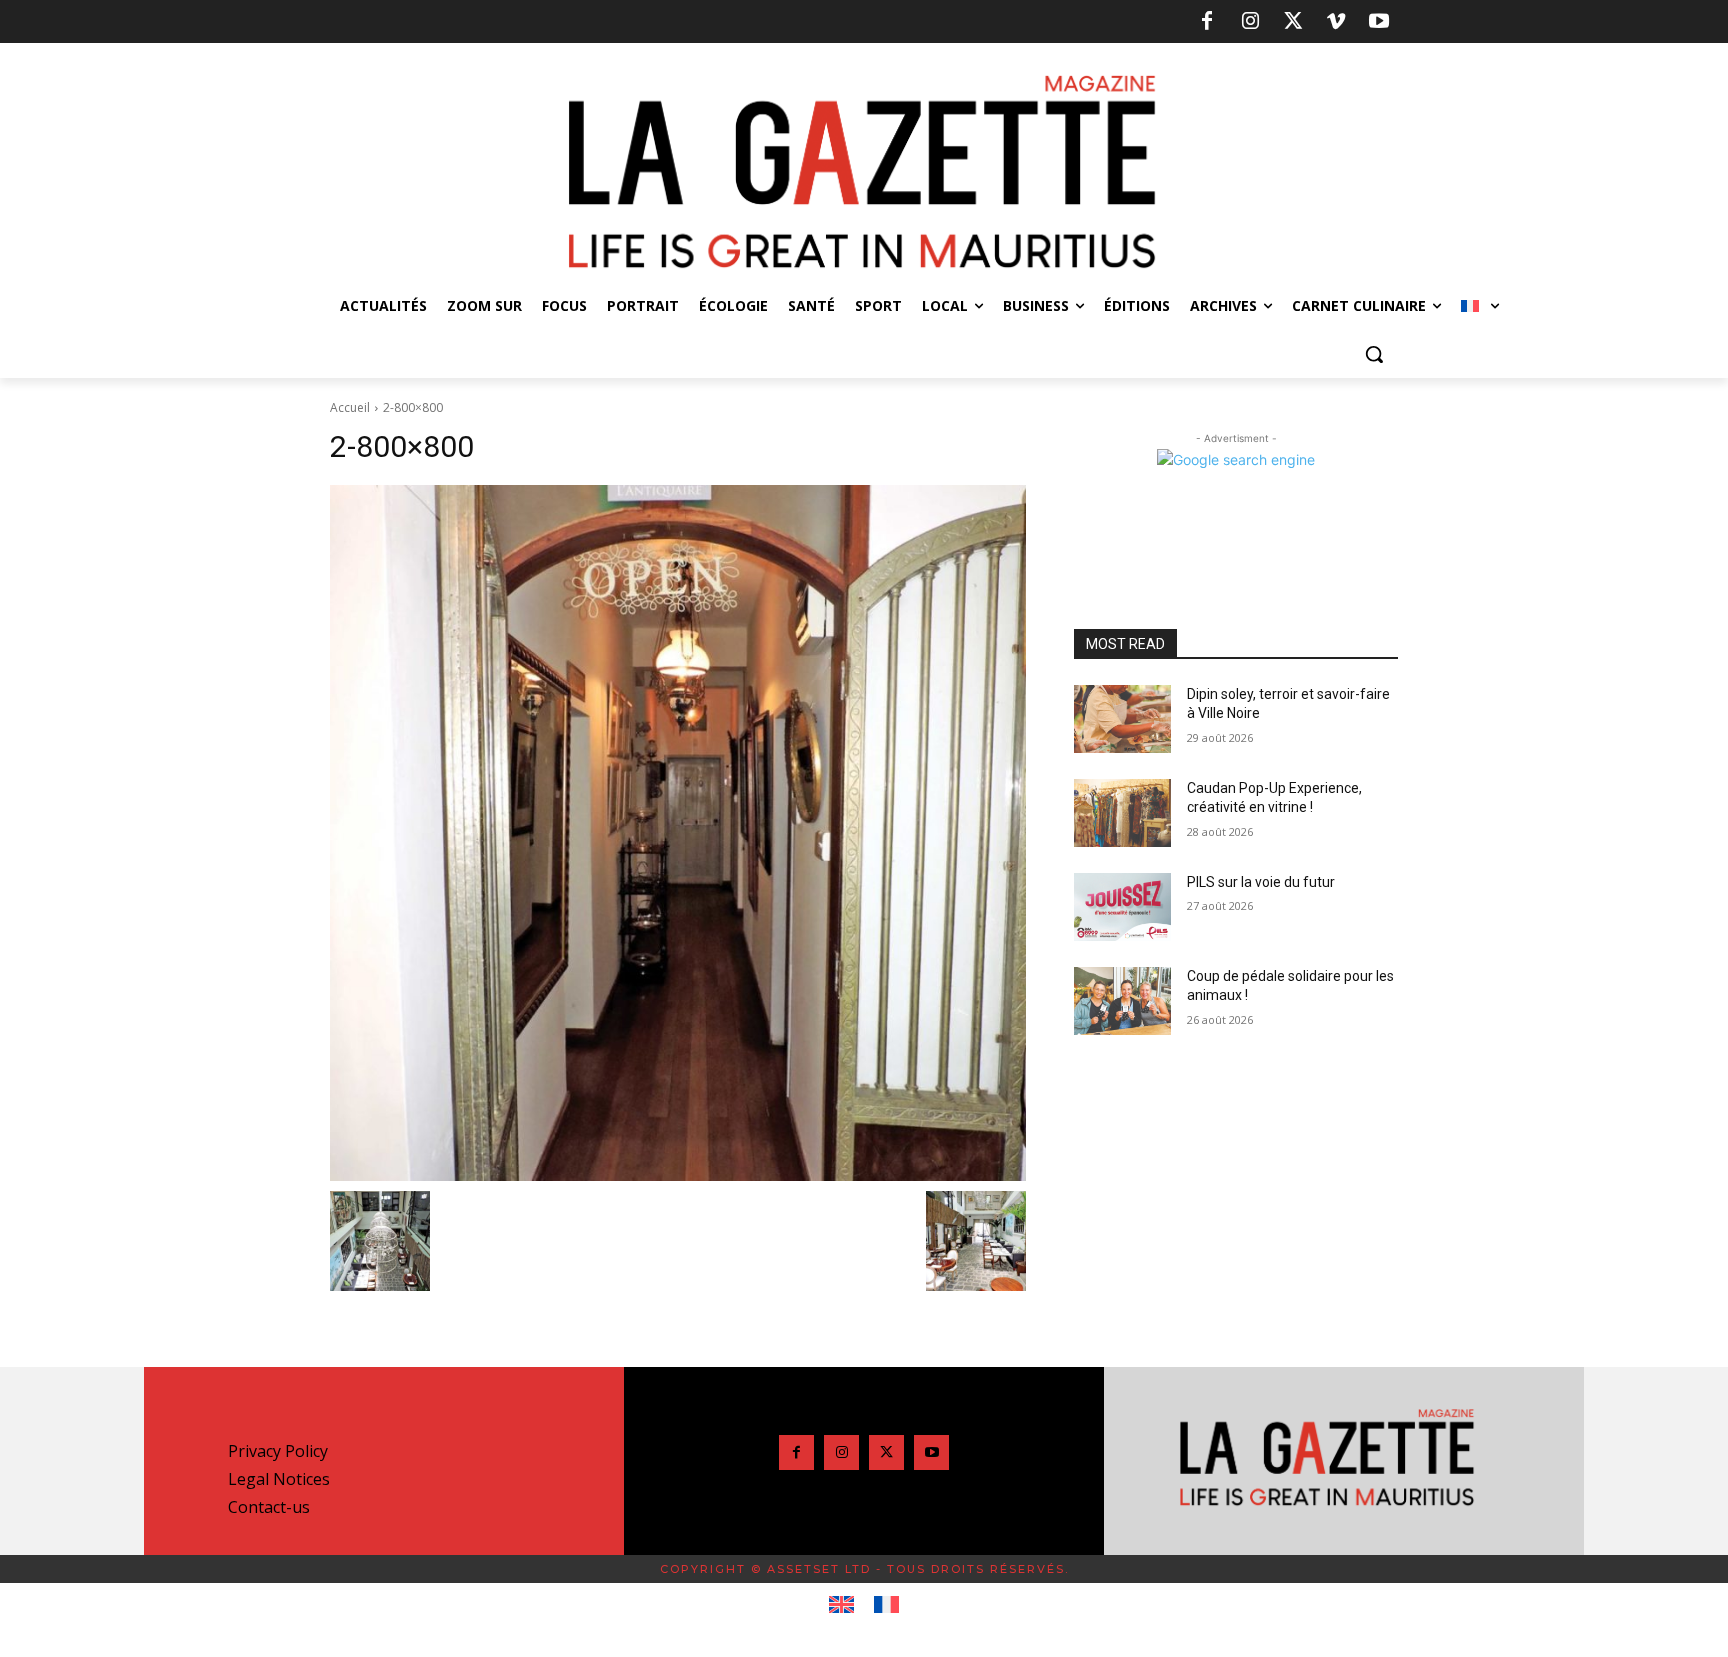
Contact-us (269, 1507)
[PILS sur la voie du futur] (1122, 907)
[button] (1374, 354)
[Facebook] (1207, 22)
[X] (1293, 22)
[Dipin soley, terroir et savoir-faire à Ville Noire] (1122, 719)
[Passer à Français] (886, 1605)
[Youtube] (1379, 22)
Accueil (350, 407)
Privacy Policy (278, 1451)
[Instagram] (1250, 22)
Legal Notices (279, 1479)
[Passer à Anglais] (841, 1605)
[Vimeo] (1336, 22)
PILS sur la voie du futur (1261, 882)
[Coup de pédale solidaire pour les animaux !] (1122, 1001)
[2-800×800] (678, 833)
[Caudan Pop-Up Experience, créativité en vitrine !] (1122, 813)
